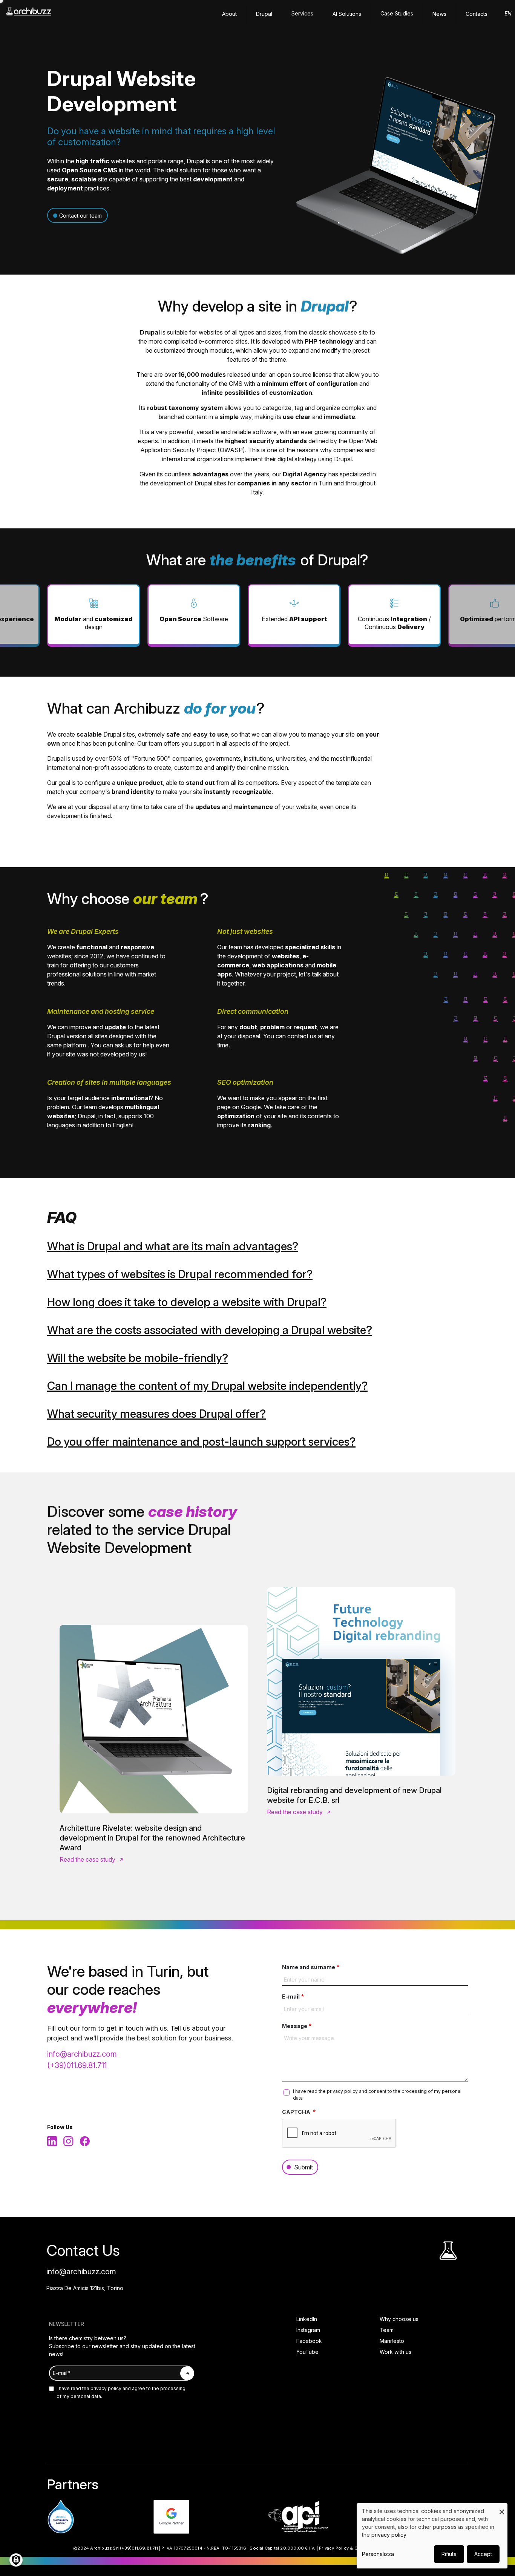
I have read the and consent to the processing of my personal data (377, 2095)
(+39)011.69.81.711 (77, 2065)
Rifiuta (449, 2554)
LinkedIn (307, 2319)
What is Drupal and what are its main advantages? (173, 1246)
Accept (483, 2554)
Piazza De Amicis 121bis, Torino (85, 2288)
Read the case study (87, 1859)
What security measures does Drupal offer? (156, 1414)
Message (295, 2026)
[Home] (29, 15)
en (508, 13)
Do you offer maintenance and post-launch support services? (201, 1442)
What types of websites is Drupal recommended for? (180, 1274)
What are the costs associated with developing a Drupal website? (210, 1330)
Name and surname (309, 1967)
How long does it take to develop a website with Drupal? (187, 1302)
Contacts (477, 14)
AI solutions (347, 14)
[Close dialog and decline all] (502, 2508)
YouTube (307, 2352)
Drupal (264, 14)
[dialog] (432, 2536)
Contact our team (80, 216)
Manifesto (392, 2341)
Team (387, 2330)
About (229, 14)
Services (302, 13)
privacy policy (343, 2091)
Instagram (308, 2330)
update (115, 1027)
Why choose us (399, 2319)
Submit (303, 2167)
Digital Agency (305, 474)
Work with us (395, 2352)
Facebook (309, 2341)
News (439, 14)
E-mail (291, 1996)
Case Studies (397, 13)
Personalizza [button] (378, 2554)
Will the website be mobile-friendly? (138, 1358)
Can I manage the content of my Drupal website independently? (207, 1386)
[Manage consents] (16, 2560)
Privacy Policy (334, 2548)
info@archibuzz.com (82, 2054)
